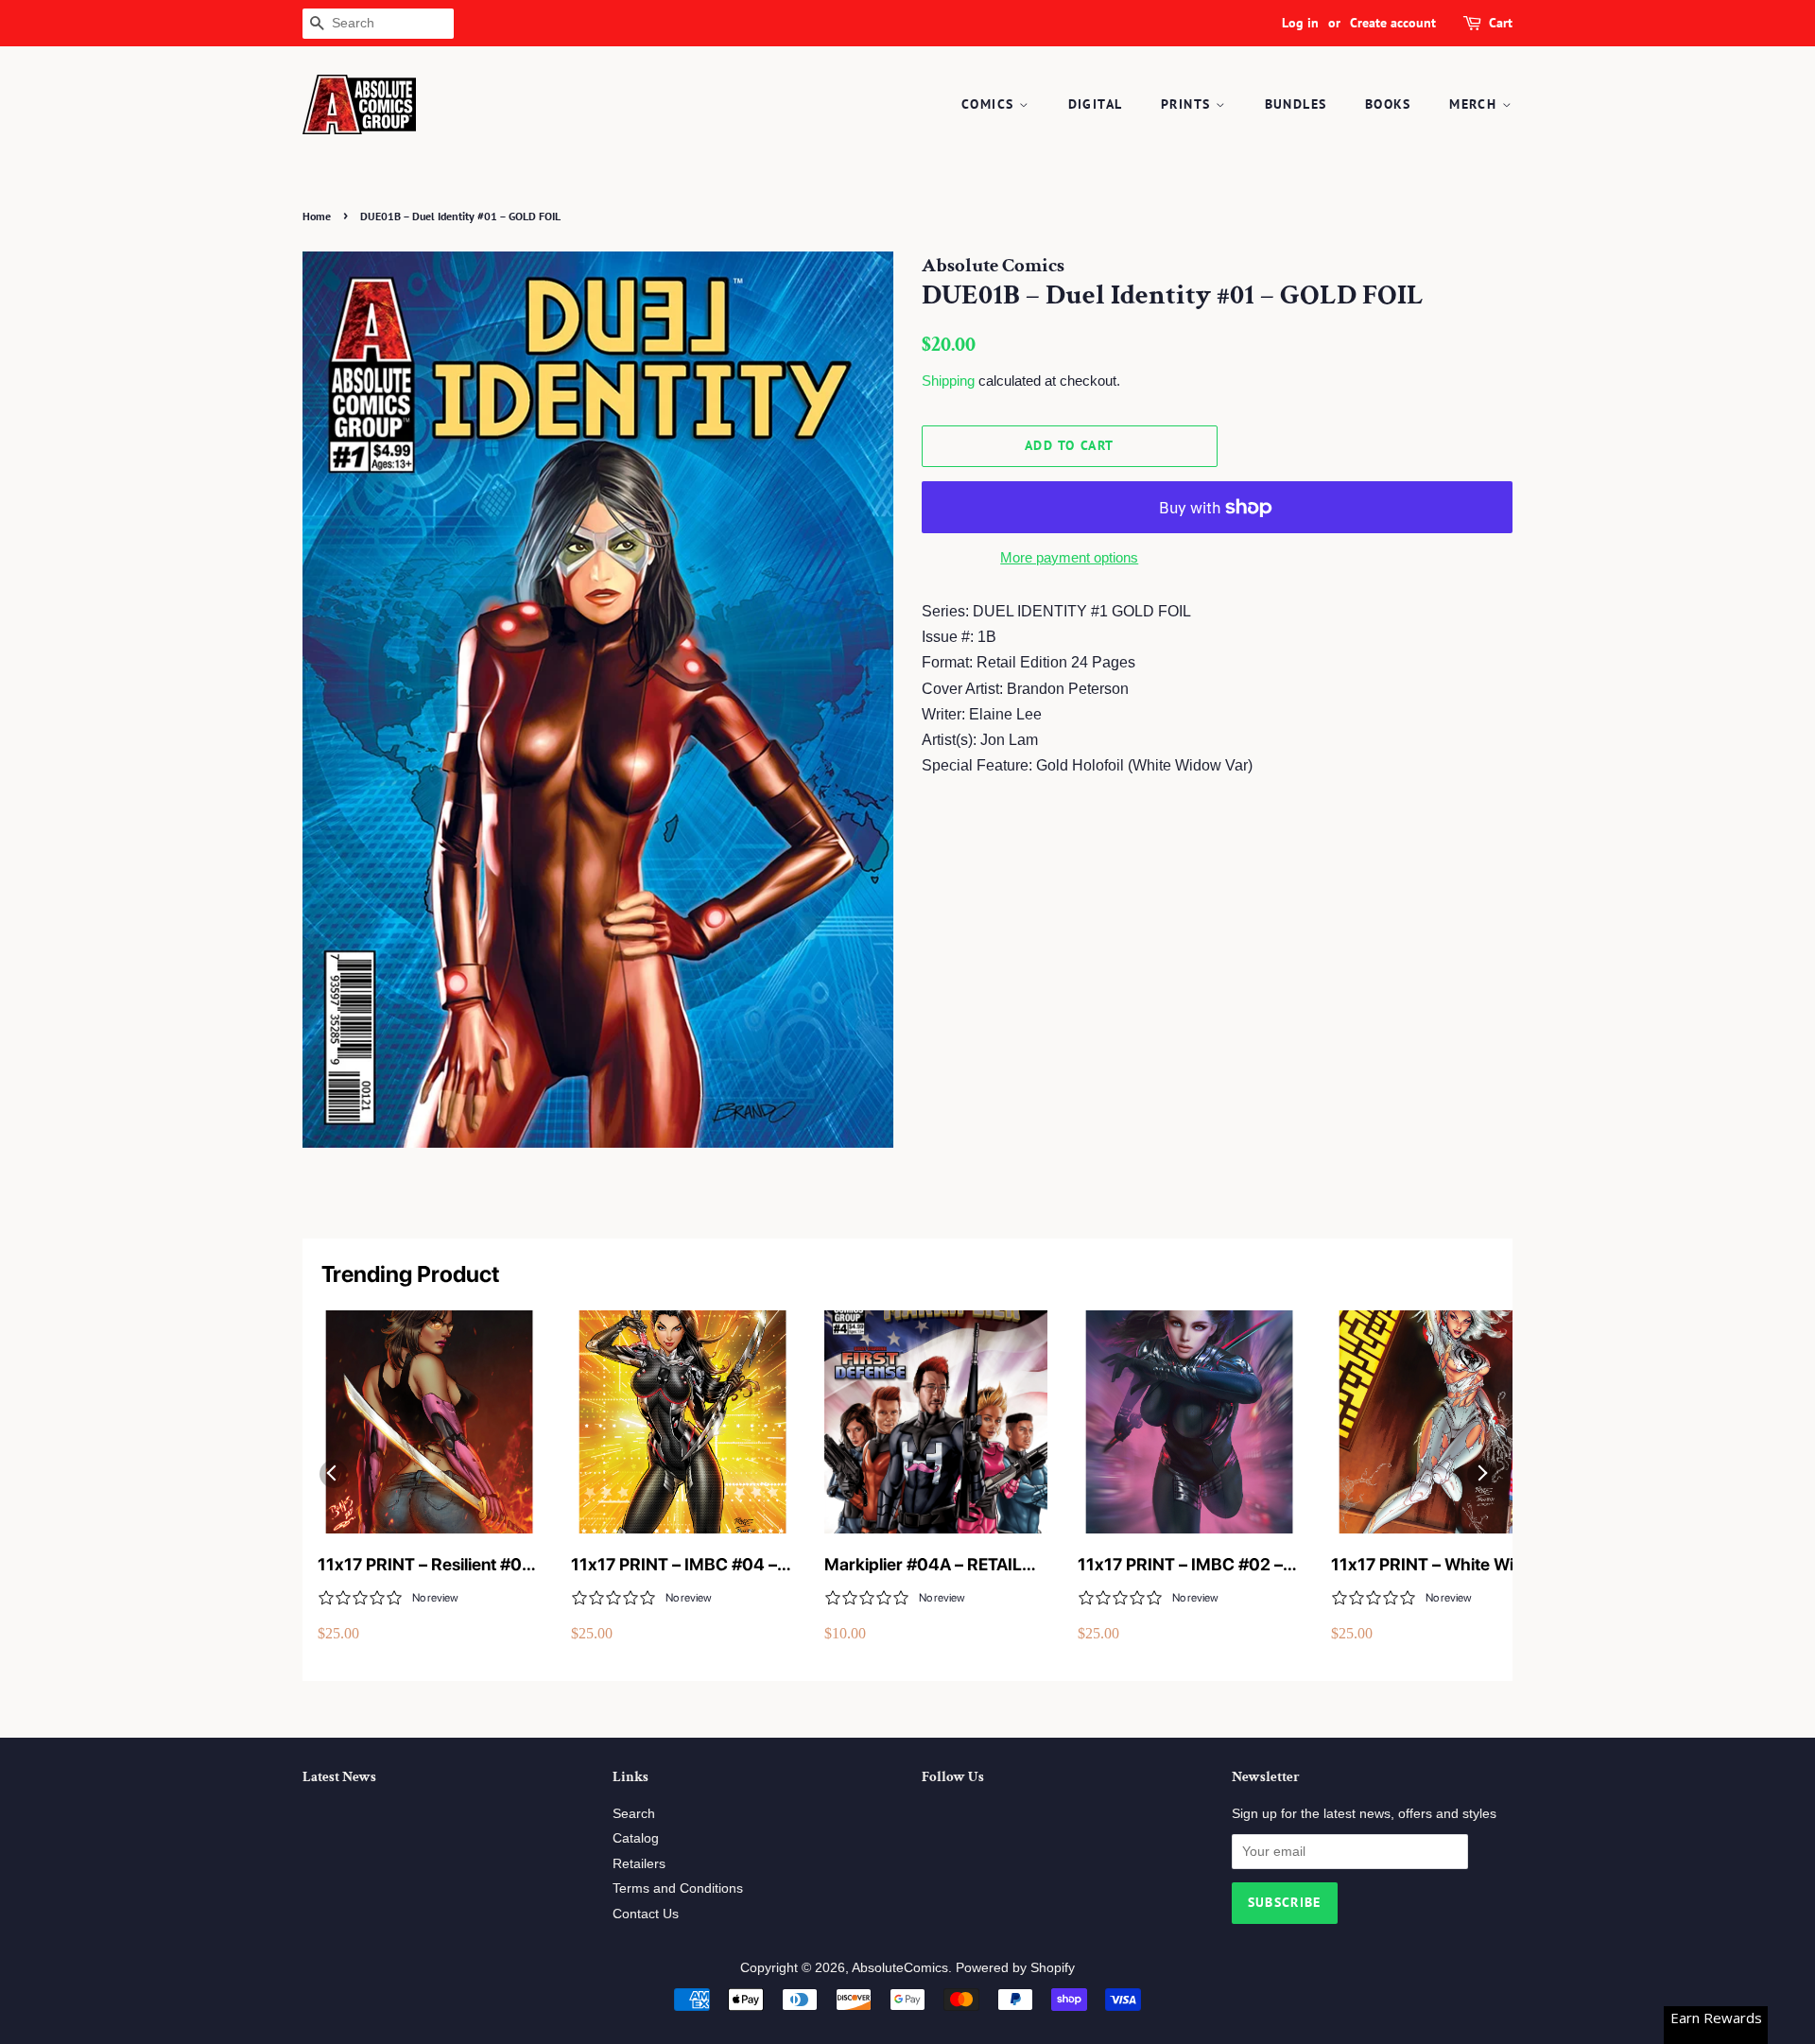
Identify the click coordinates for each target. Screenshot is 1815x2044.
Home (317, 216)
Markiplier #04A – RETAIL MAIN (923, 1565)
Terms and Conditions (678, 1888)
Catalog (636, 1838)
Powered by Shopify (1015, 1968)
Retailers (639, 1864)
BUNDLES (1296, 104)
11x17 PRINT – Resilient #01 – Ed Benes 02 (424, 1565)
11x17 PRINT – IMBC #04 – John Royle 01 (674, 1565)
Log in (1300, 23)
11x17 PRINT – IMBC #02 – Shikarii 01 (1180, 1565)
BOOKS (1388, 104)
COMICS (990, 104)
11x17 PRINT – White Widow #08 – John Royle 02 (1439, 1565)
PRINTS (1188, 104)
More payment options (1069, 557)
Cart (1501, 23)
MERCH (1475, 104)
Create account (1393, 23)
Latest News (339, 1777)
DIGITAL (1096, 104)
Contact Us (646, 1914)
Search (634, 1814)
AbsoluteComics (900, 1968)
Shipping (948, 381)
